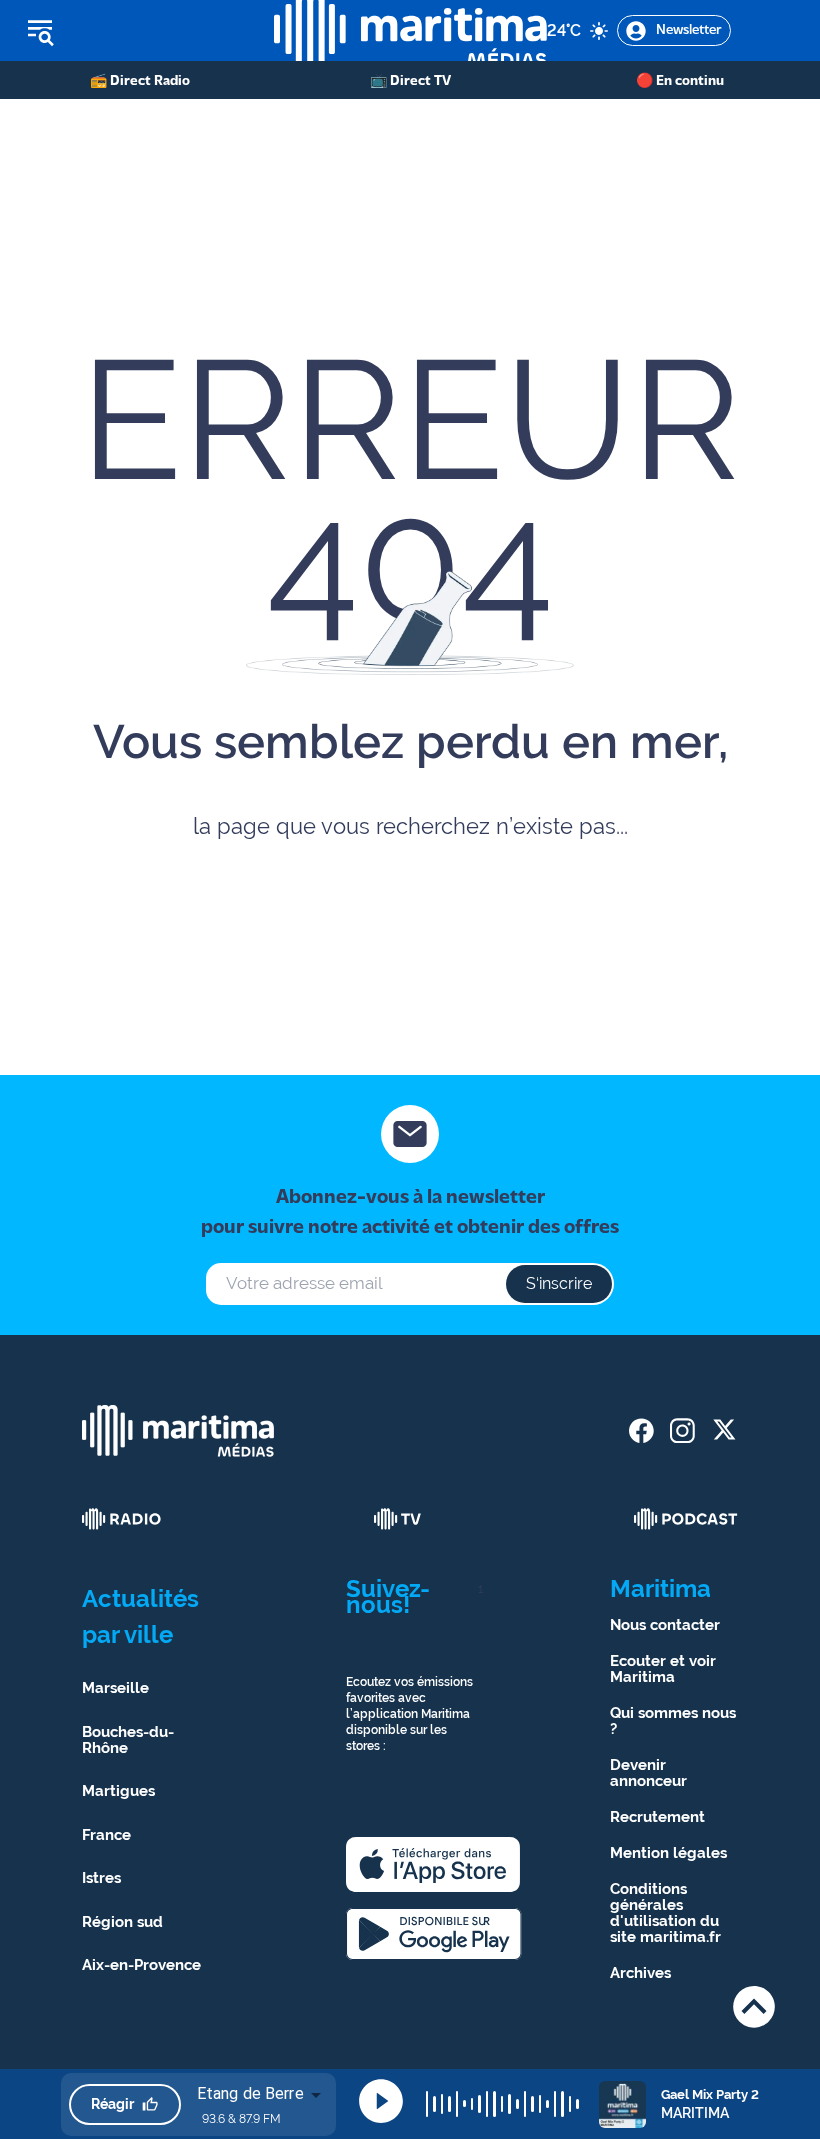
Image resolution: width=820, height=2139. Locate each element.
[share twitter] (723, 1430)
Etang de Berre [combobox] (250, 2093)
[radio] (122, 1519)
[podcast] (686, 1519)
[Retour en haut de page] (754, 2006)
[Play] (381, 2101)
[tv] (398, 1519)
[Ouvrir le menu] (137, 31)
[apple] (433, 1864)
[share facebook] (641, 1430)
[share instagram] (682, 1430)
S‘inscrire (559, 1283)
